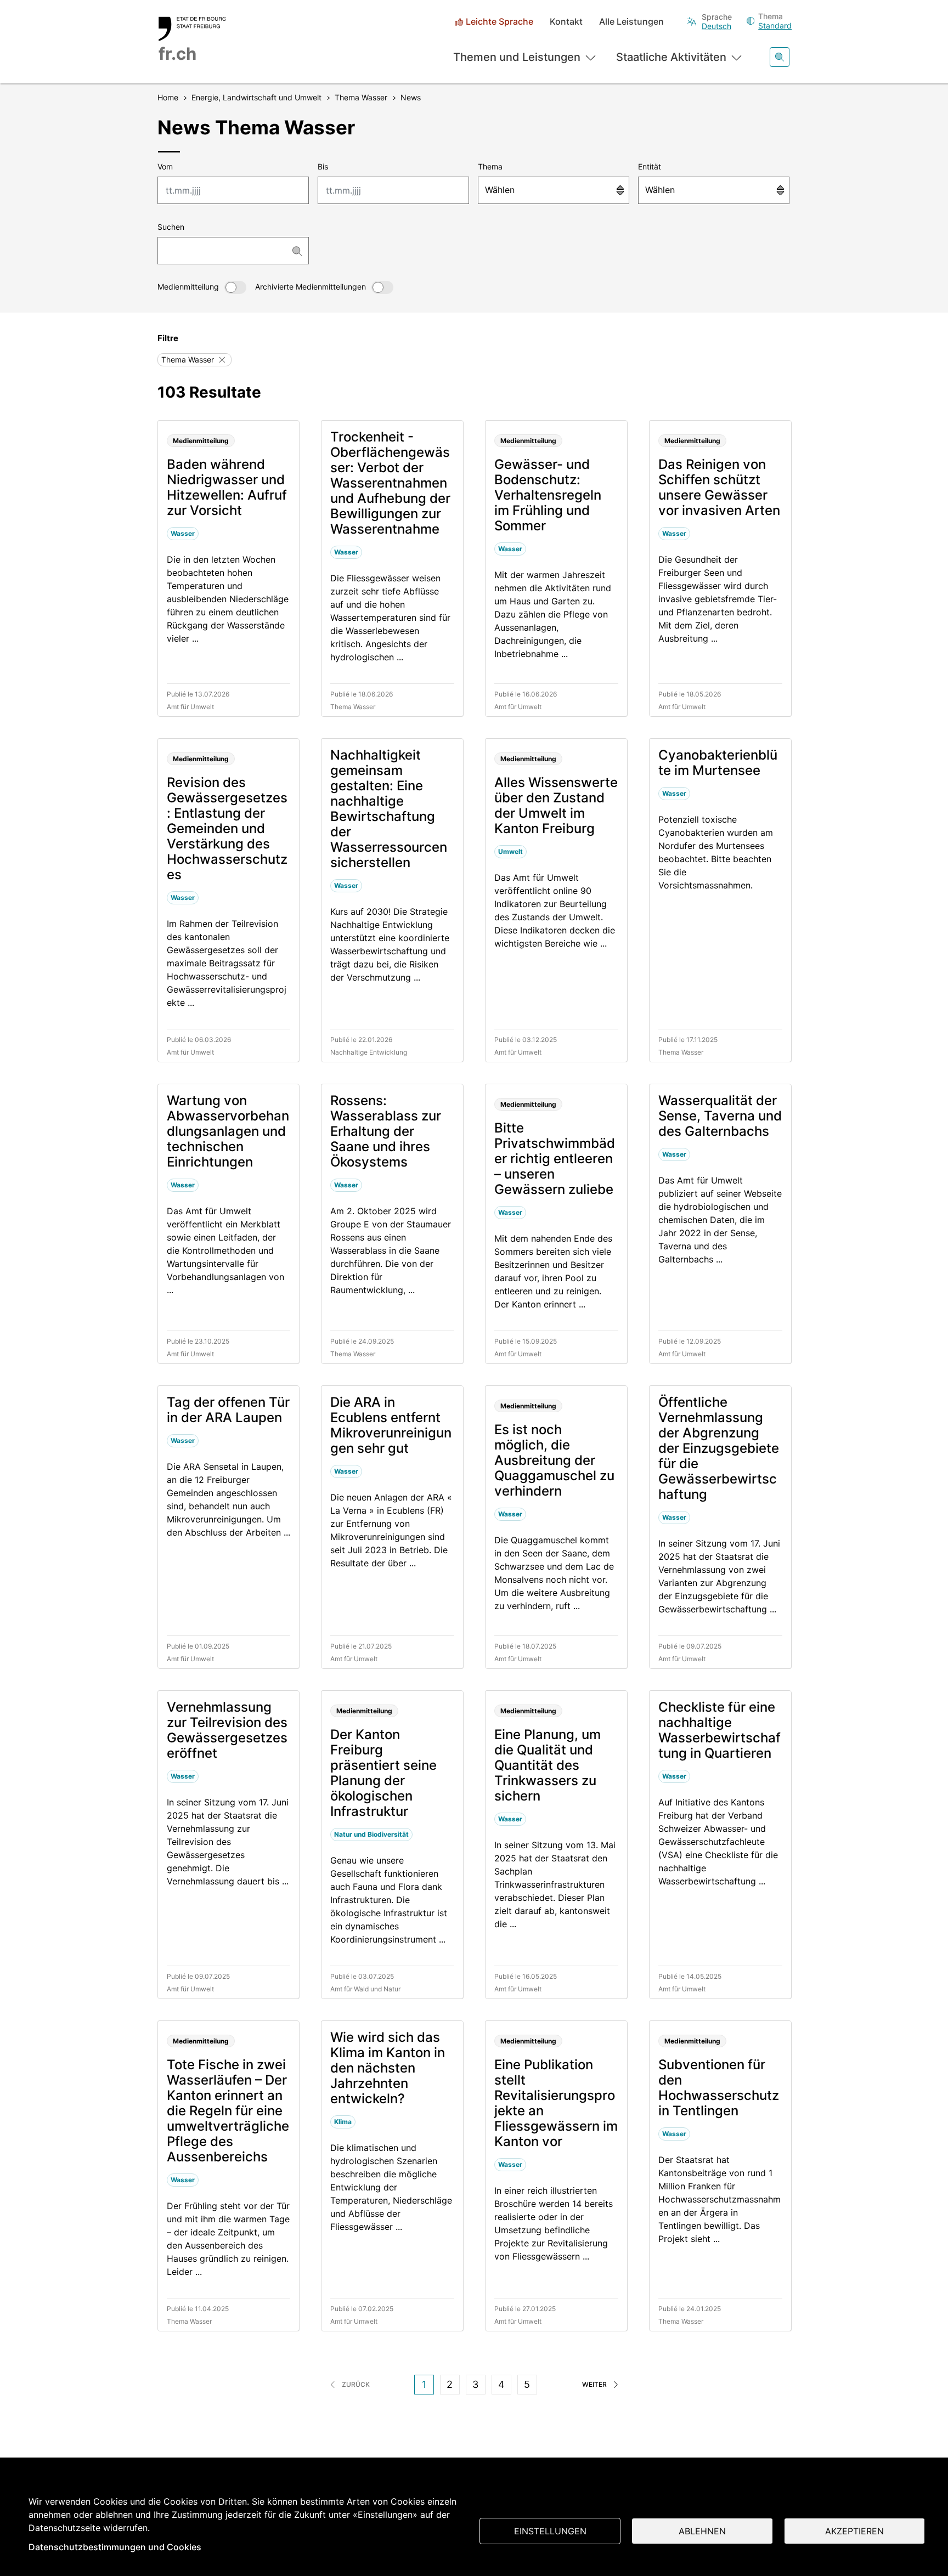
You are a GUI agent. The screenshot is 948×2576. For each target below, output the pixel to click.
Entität (650, 166)
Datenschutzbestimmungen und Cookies (115, 2547)
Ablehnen (702, 2531)
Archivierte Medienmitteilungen (311, 287)
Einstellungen (550, 2531)
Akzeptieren (854, 2531)
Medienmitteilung (188, 287)
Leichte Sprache (500, 22)
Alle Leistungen (631, 22)
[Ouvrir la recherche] (780, 57)
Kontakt (566, 22)
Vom (165, 166)
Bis (323, 166)
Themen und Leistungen (517, 57)
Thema (490, 166)
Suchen (171, 227)
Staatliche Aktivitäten (671, 57)
